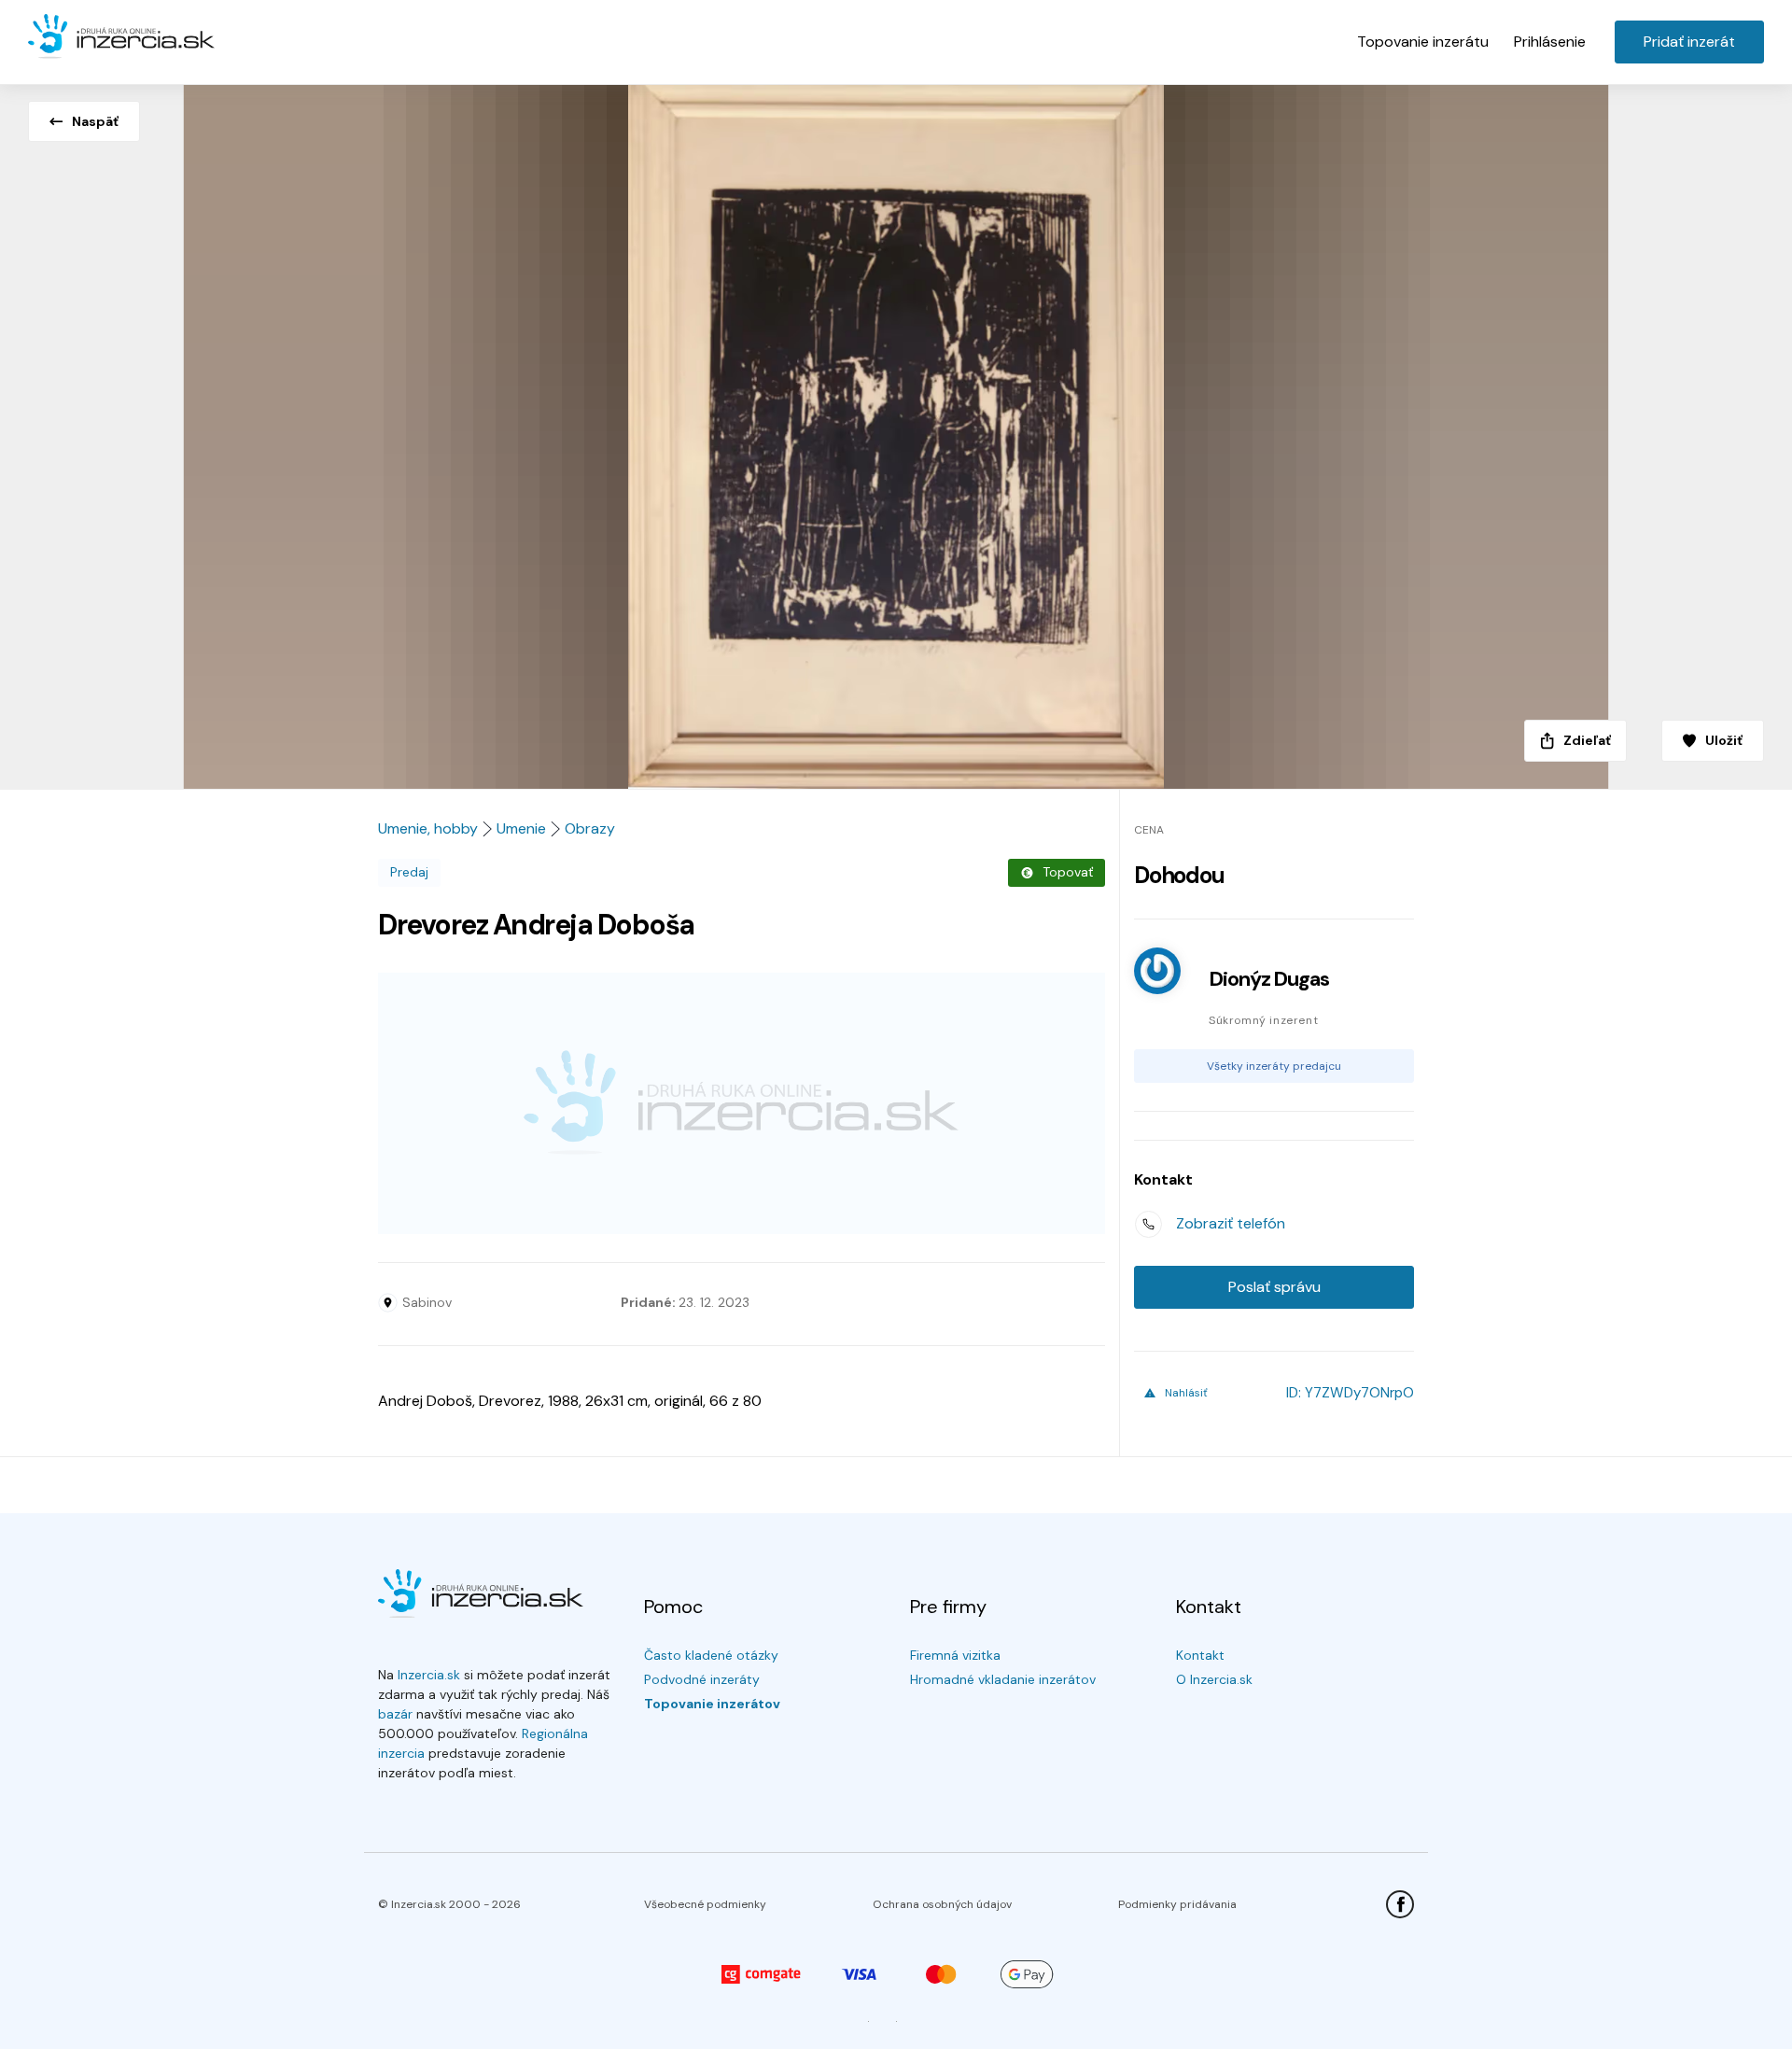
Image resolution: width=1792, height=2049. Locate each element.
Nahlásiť (1186, 1393)
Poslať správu (1274, 1287)
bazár (395, 1714)
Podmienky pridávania (1177, 1904)
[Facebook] (1400, 1904)
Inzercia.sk (429, 1675)
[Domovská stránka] (121, 37)
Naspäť (95, 121)
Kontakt (1200, 1655)
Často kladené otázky (711, 1655)
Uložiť (1724, 740)
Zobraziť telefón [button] (1231, 1223)
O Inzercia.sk (1214, 1679)
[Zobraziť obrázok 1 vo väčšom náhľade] (896, 431)
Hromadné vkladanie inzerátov (1003, 1679)
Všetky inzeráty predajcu (1274, 1066)
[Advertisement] (742, 1103)
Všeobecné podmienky (705, 1904)
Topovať (1068, 872)
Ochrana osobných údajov (942, 1904)
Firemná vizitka (955, 1655)
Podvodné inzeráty (702, 1679)
